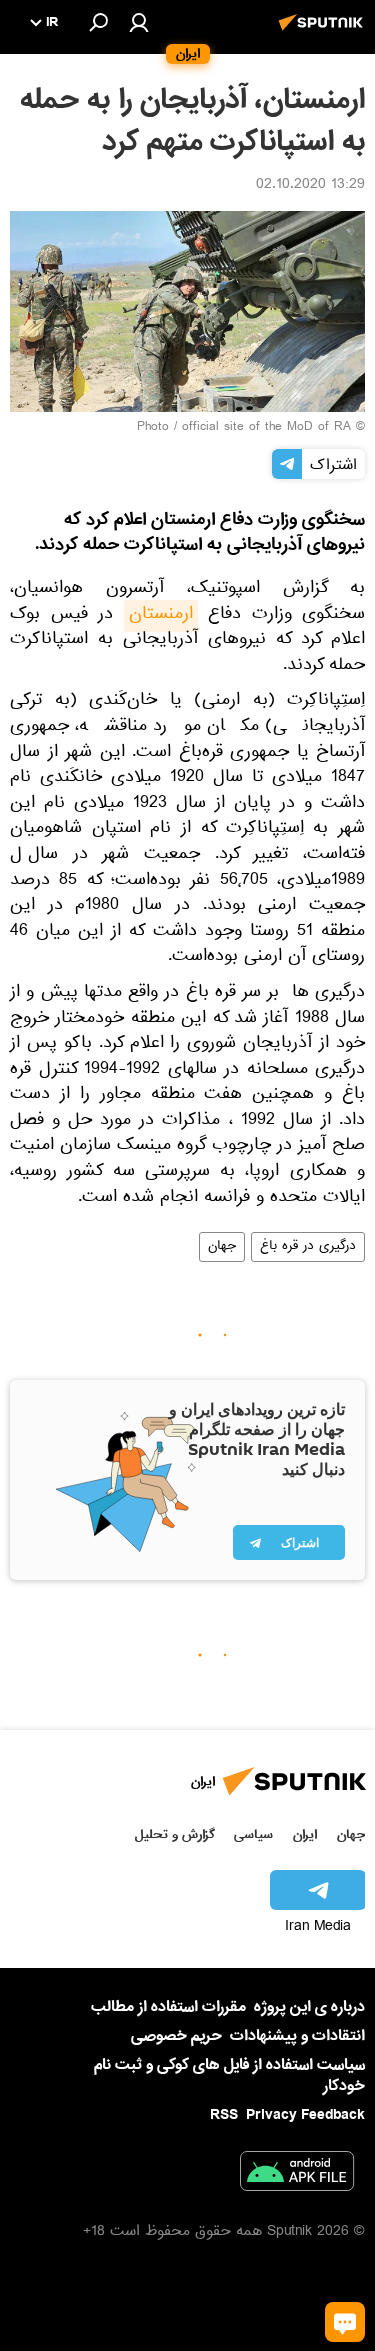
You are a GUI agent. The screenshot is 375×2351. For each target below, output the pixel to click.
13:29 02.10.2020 (310, 186)
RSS (224, 2115)
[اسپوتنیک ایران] (324, 33)
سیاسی (253, 1834)
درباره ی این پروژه (309, 2007)
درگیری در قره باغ (308, 1247)
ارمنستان (161, 616)
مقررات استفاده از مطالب (168, 2007)
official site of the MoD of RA (266, 428)
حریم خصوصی (176, 2036)
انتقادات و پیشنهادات (297, 2036)
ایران (305, 1834)
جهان (222, 1247)
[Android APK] (297, 2175)
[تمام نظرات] (345, 2322)
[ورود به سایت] (139, 22)
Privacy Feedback (305, 2115)
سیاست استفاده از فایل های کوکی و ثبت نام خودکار (229, 2075)
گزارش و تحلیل (175, 1834)
